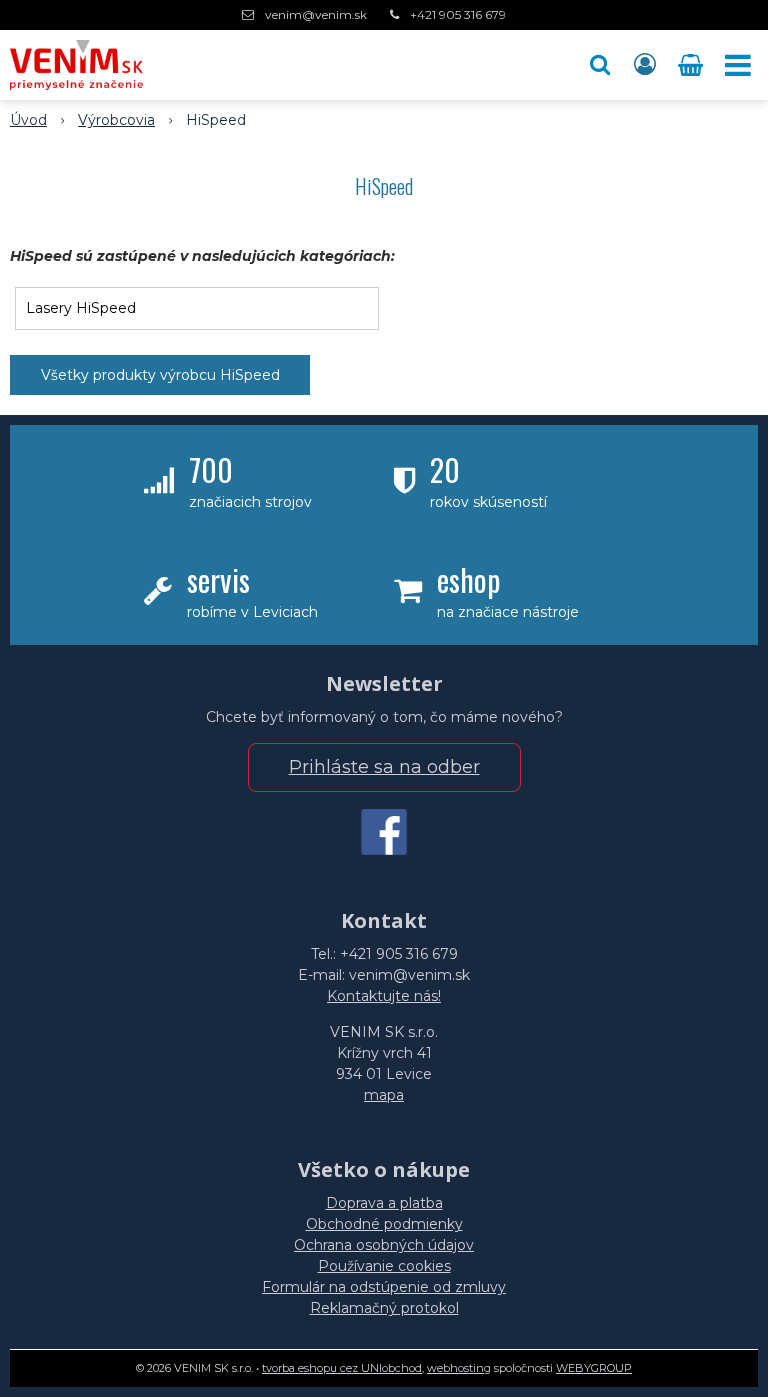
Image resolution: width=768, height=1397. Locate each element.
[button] (600, 65)
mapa (384, 1095)
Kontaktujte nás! (384, 996)
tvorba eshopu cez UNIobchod (342, 1368)
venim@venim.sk (316, 14)
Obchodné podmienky (384, 1224)
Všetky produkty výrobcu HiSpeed (160, 375)
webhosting (459, 1368)
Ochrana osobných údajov (384, 1245)
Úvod (28, 120)
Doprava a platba (384, 1203)
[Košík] (692, 65)
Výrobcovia (116, 120)
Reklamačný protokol (384, 1308)
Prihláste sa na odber (384, 767)
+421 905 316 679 (458, 14)
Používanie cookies (384, 1266)
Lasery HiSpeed (81, 308)
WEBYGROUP (594, 1368)
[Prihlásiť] (645, 65)
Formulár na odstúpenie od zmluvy (384, 1287)
